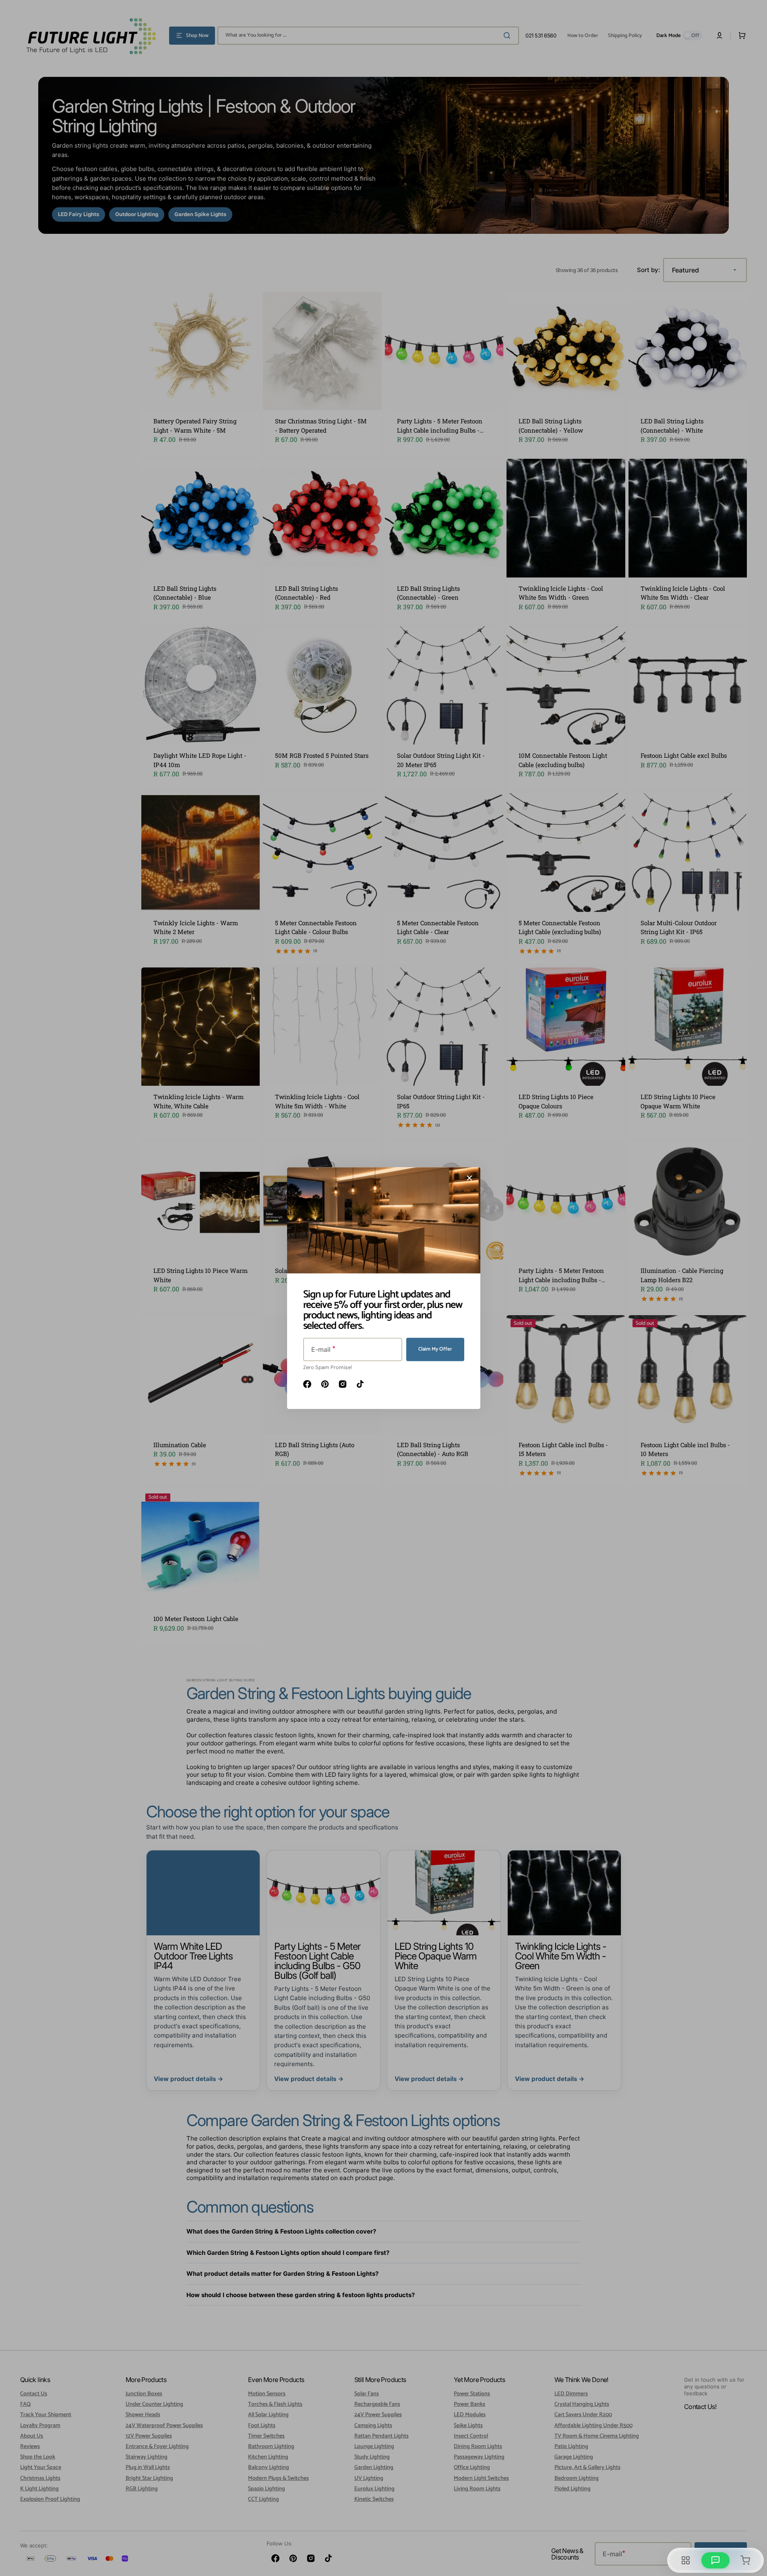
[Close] (469, 1178)
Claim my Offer (435, 1349)
